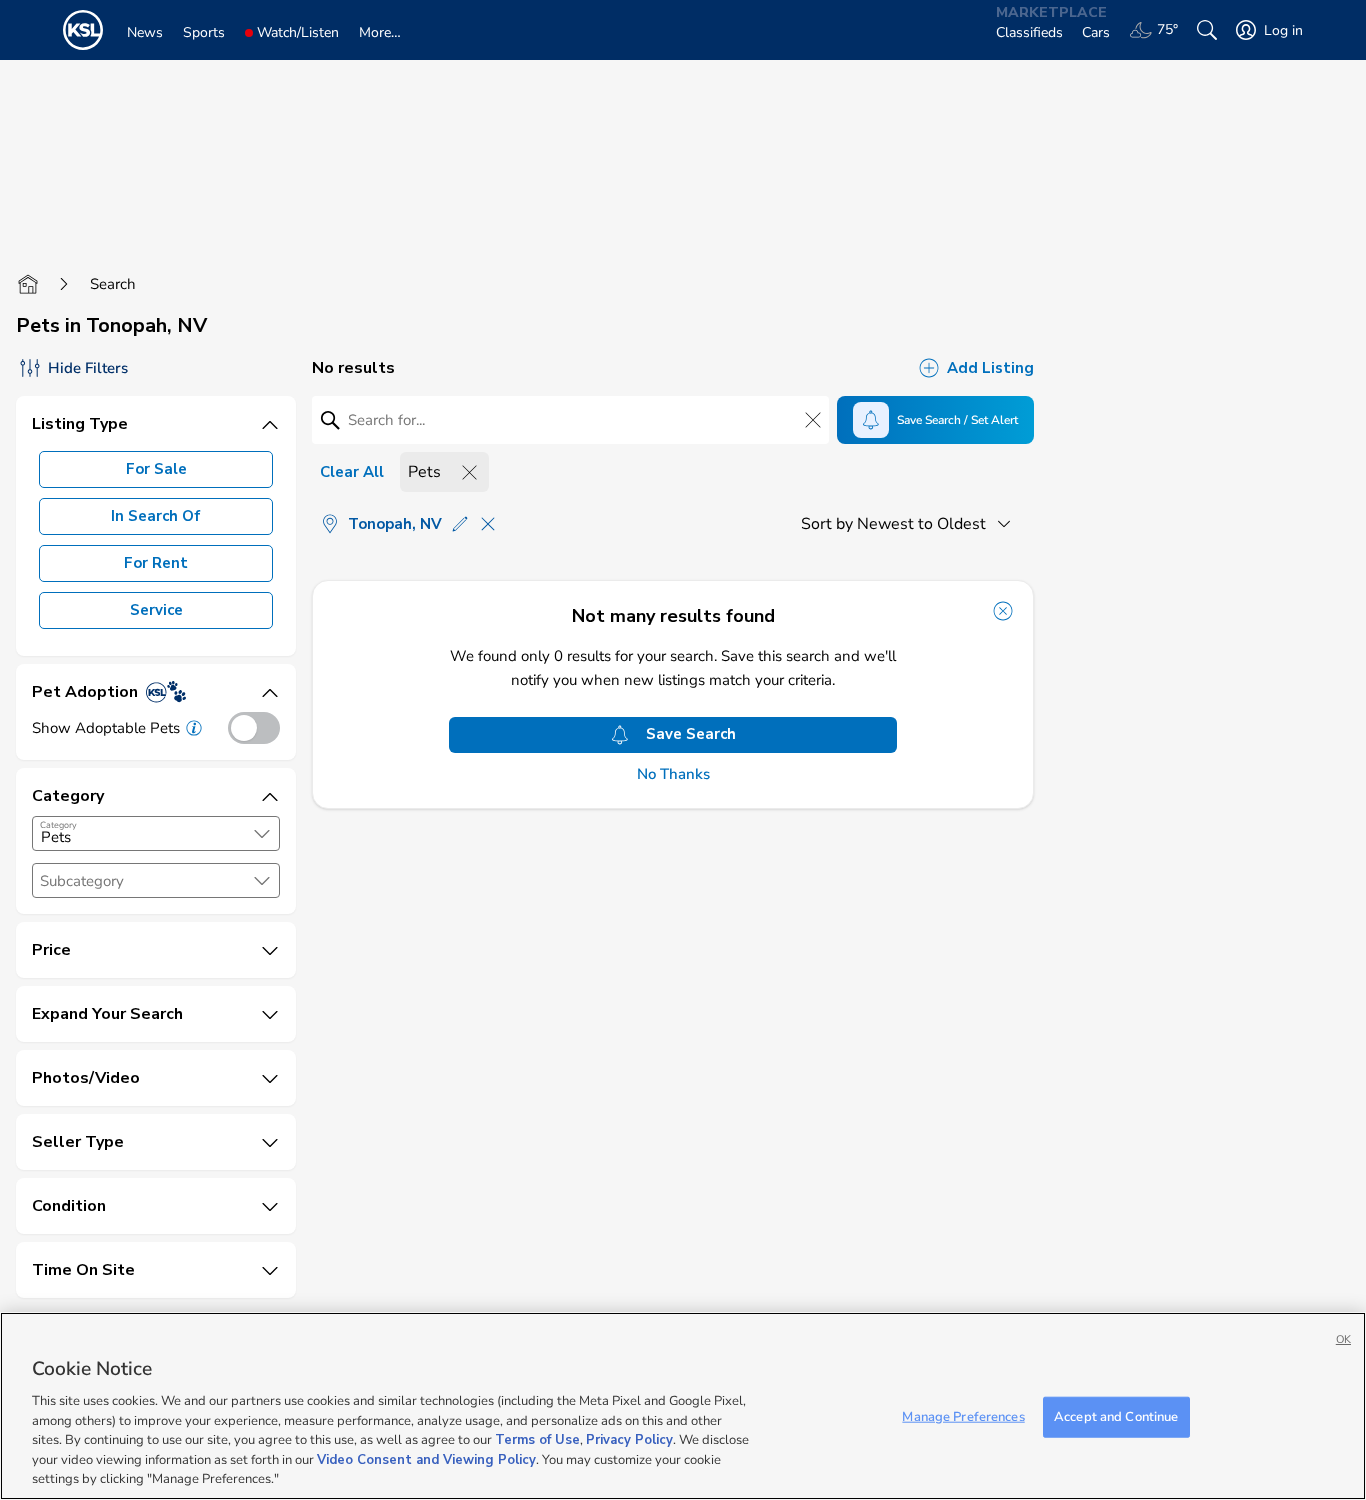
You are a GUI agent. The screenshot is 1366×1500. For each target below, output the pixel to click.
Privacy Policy (629, 1440)
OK (1343, 1339)
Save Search (691, 734)
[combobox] (156, 833)
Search (113, 284)
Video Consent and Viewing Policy (426, 1460)
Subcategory (82, 881)
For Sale (156, 469)
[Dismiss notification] (1003, 611)
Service (156, 610)
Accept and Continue (1116, 1416)
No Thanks (673, 774)
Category (58, 825)
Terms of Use (537, 1440)
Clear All (352, 472)
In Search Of (156, 516)
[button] (262, 834)
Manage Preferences (963, 1416)
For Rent (156, 563)
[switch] (254, 728)
